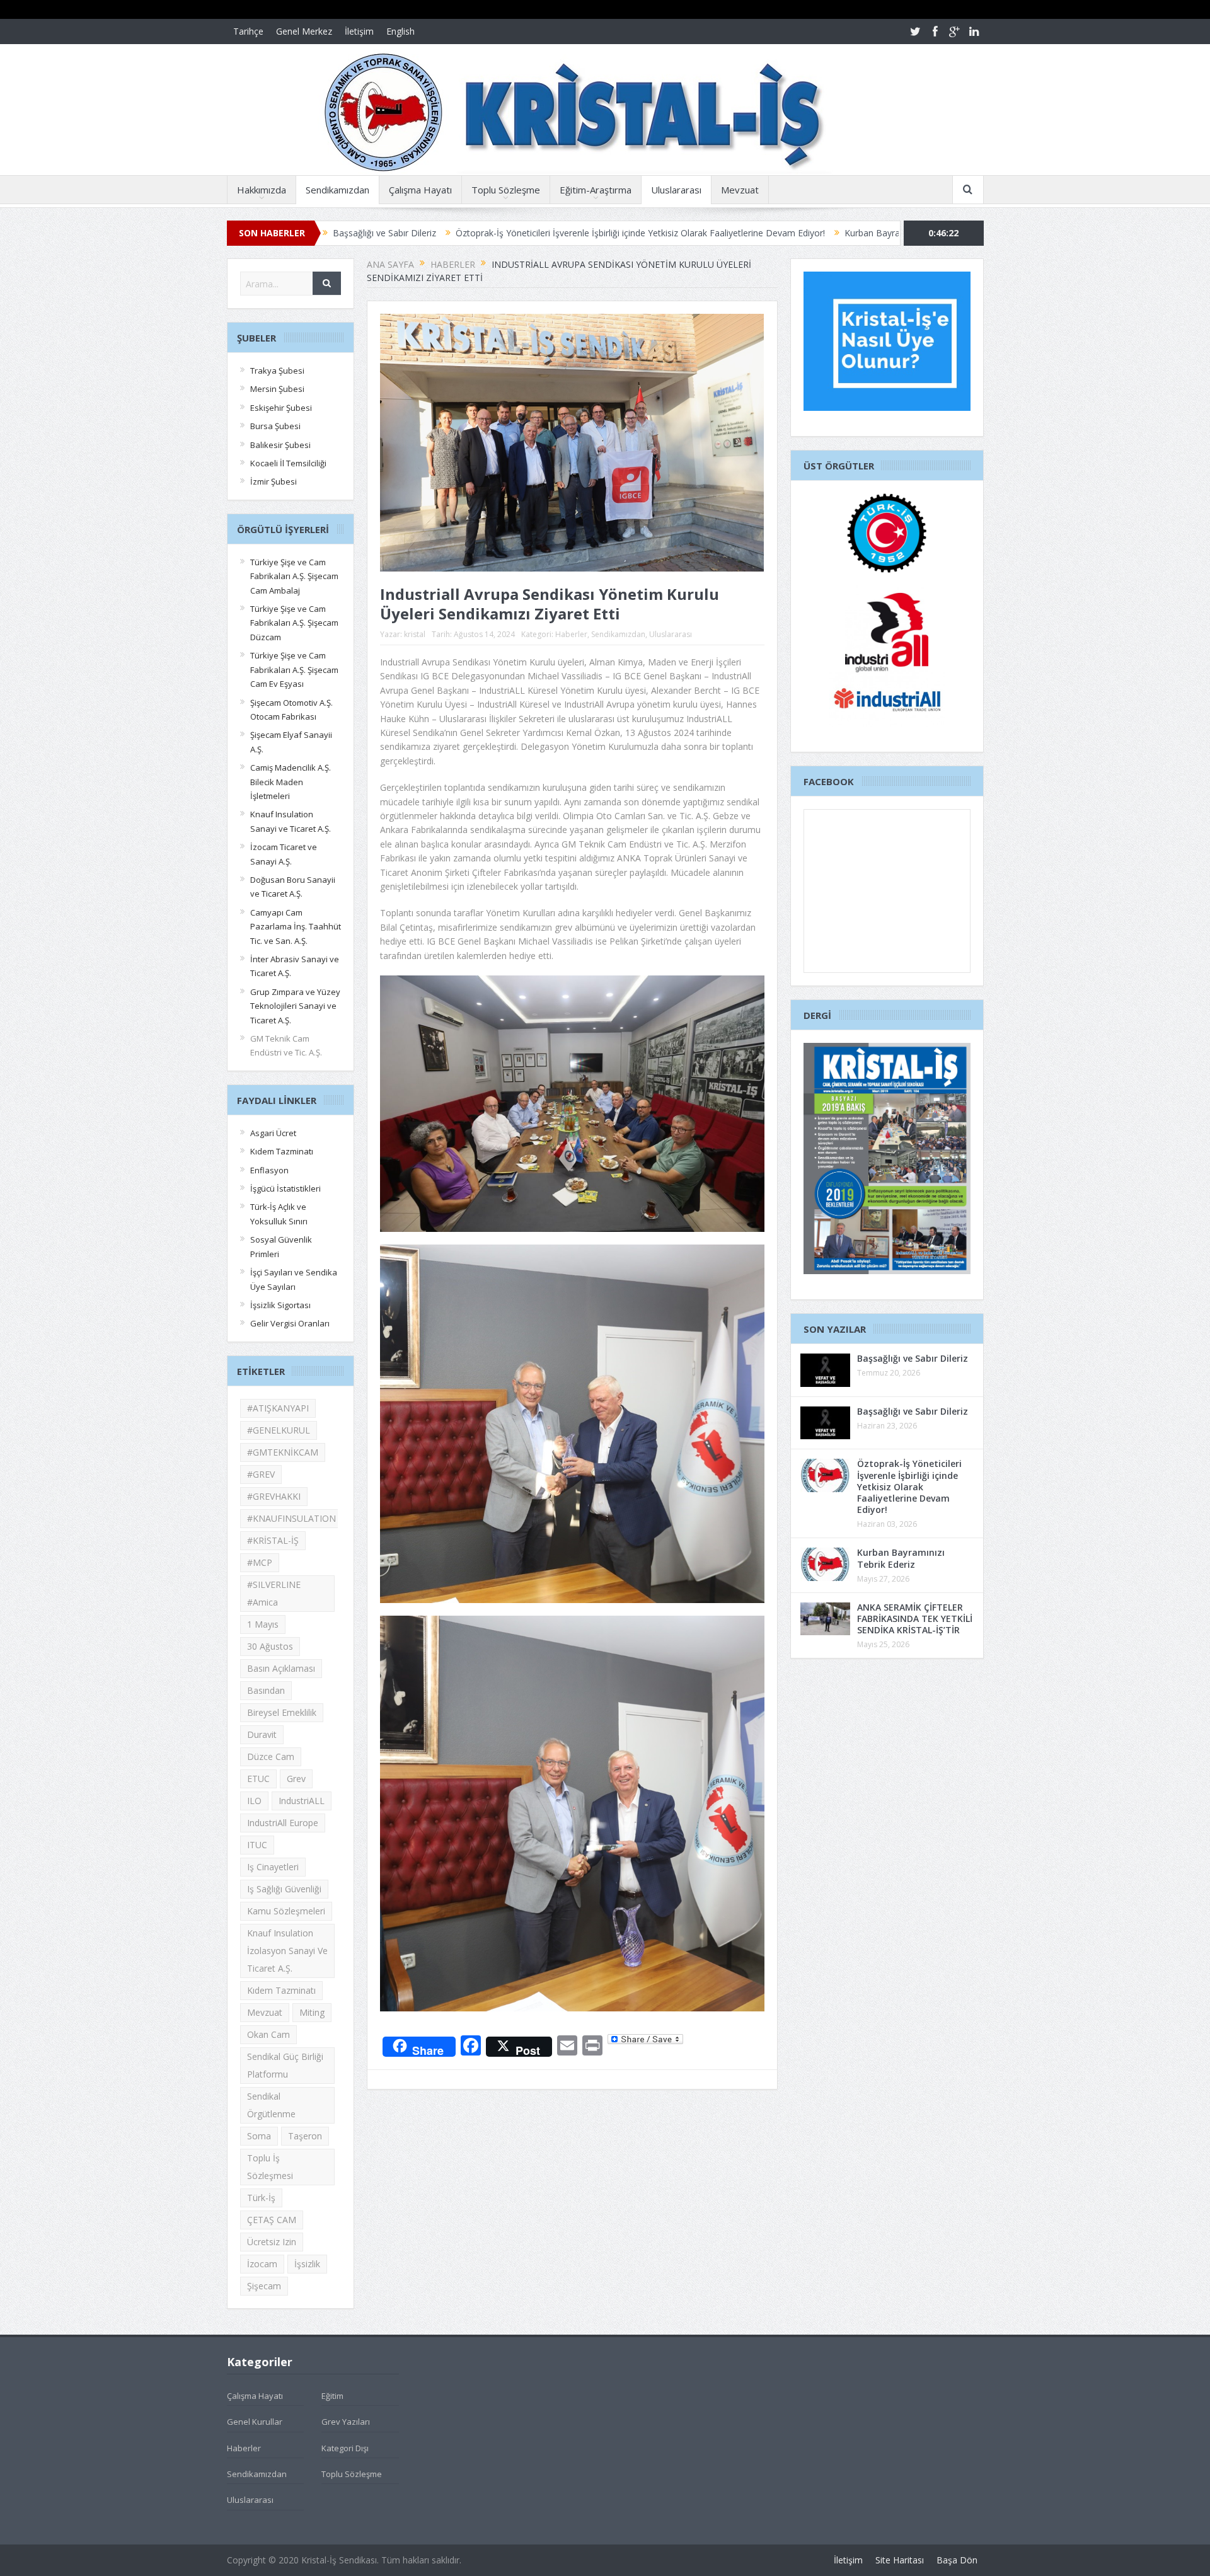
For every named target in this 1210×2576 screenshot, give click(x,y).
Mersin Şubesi (277, 389)
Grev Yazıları (346, 2422)
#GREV (261, 1474)
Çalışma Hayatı (420, 190)
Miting (312, 2012)
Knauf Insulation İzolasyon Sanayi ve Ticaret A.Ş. (287, 1951)
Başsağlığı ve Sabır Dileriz (913, 1358)
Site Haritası (900, 2560)
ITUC (257, 1845)
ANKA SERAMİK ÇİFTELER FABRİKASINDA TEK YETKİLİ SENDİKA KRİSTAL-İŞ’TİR (915, 1619)
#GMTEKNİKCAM (283, 1452)
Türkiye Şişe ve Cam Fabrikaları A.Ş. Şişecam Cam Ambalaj (294, 576)
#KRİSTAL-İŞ (273, 1540)
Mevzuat (740, 190)
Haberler (571, 634)
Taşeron (305, 2136)
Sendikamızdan (337, 190)
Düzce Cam (271, 1757)
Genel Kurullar (255, 2422)
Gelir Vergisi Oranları (290, 1323)
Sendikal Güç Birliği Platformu (285, 2065)
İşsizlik (307, 2264)
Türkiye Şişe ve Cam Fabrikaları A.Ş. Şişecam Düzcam (294, 623)
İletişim (359, 31)
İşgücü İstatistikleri (285, 1188)
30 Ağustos (270, 1646)
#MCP (260, 1562)
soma (259, 2136)
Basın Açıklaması (281, 1668)
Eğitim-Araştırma (596, 190)
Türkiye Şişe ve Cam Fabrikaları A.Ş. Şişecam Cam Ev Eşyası (294, 670)
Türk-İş (261, 2198)
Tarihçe (248, 31)
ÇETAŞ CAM (272, 2220)
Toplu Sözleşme (506, 190)
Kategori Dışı (345, 2448)
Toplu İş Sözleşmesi (270, 2167)
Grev (296, 1779)
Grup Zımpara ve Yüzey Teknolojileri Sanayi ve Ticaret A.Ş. (295, 1006)
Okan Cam (268, 2034)
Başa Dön (957, 2560)
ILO (254, 1801)
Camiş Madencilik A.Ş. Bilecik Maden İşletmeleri (291, 782)
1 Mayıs (263, 1624)
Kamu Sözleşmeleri (286, 1911)
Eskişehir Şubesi (281, 408)
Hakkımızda (262, 190)
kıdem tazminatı (281, 1990)
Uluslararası (676, 190)
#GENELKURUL (279, 1430)
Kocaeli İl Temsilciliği (288, 463)
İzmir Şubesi (274, 481)
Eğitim (332, 2396)
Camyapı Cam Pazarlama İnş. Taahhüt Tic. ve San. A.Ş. (296, 927)
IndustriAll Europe (283, 1823)
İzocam (262, 2264)
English (400, 31)
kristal (415, 634)
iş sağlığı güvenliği (284, 1889)
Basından (266, 1690)
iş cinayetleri (273, 1867)
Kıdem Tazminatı (282, 1151)
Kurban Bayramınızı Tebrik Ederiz (747, 233)
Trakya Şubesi (277, 371)
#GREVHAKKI (274, 1496)
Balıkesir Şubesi (280, 445)
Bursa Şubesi (275, 426)
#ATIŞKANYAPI (278, 1408)
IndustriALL (302, 1801)
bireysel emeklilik (282, 1712)
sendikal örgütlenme (271, 2105)
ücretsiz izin (272, 2242)
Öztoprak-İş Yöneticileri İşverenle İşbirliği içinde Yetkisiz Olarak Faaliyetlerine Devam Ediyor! (476, 233)
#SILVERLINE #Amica (274, 1593)
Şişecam (264, 2286)
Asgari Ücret (273, 1133)
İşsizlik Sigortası (280, 1305)
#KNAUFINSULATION (291, 1518)
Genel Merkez (304, 31)
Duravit (262, 1734)
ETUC (258, 1779)
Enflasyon (269, 1170)
